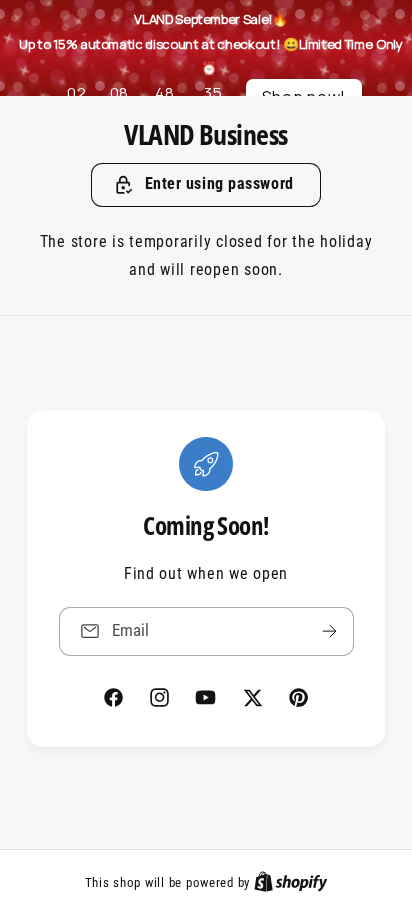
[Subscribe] (329, 631)
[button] (206, 185)
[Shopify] (291, 882)
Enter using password (219, 183)
